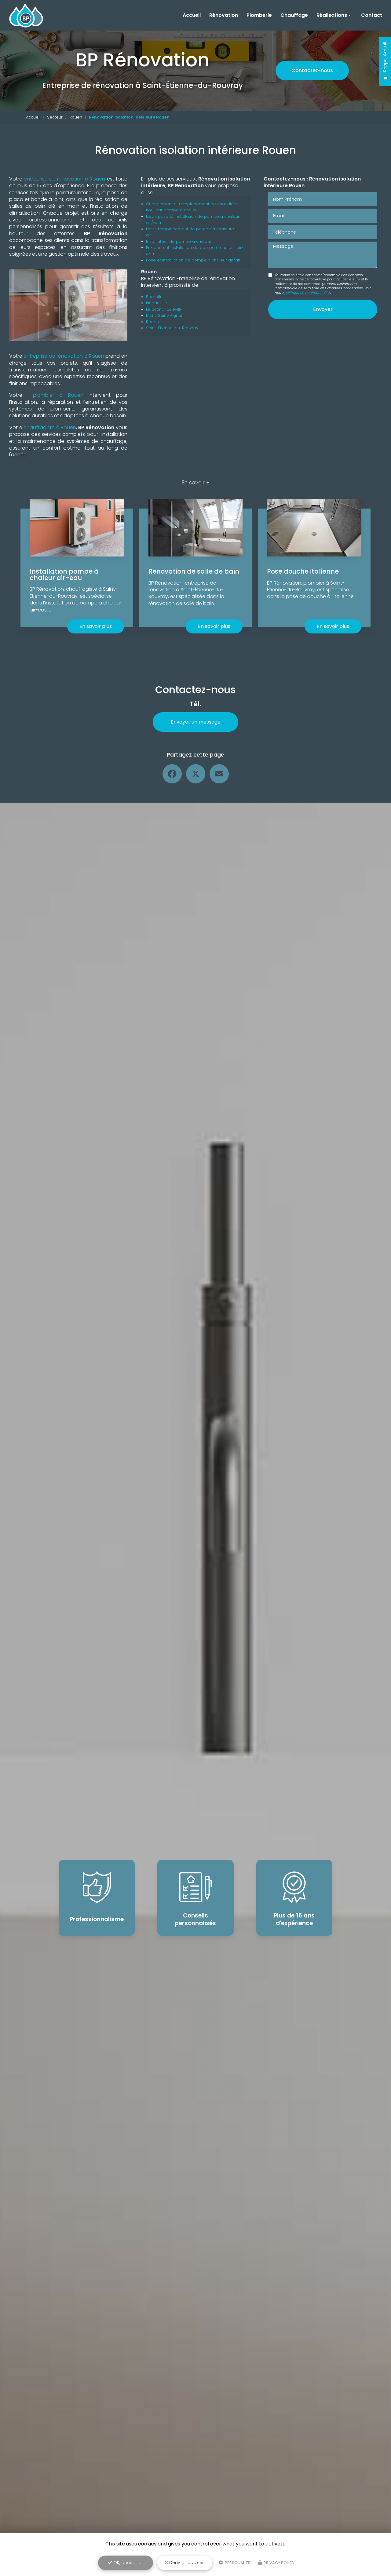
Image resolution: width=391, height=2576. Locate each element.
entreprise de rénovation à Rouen (64, 179)
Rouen (76, 117)
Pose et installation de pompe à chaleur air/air (193, 260)
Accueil (192, 15)
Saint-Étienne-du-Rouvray (172, 328)
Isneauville (157, 303)
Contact (372, 15)
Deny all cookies (186, 2563)
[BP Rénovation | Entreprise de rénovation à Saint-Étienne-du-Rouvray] (26, 15)
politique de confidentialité (307, 293)
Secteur (55, 117)
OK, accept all (128, 2563)
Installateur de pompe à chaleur (179, 241)
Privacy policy (279, 2563)
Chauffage (294, 15)
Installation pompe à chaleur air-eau (64, 575)
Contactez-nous (312, 70)
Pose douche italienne (303, 571)
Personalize (237, 2563)
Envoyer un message (196, 722)
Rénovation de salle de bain (194, 571)
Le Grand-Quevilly (164, 309)
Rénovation (224, 15)
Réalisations (332, 15)
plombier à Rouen (58, 395)
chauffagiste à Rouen (50, 427)
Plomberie (259, 15)
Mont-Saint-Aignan (165, 315)
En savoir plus (96, 626)
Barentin (154, 297)
